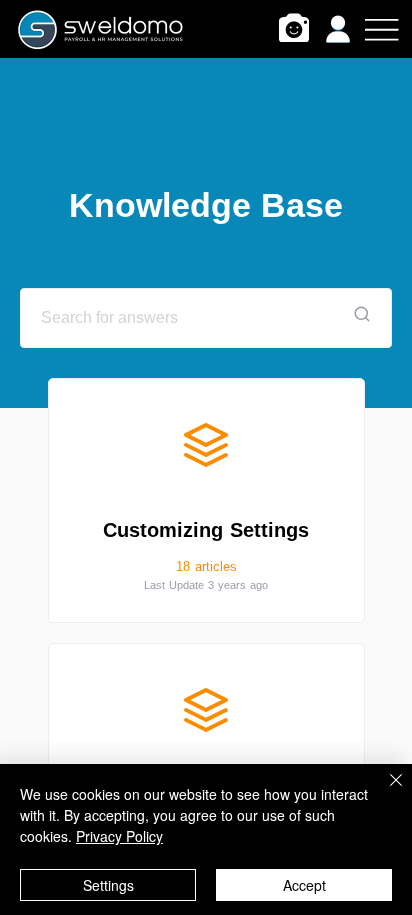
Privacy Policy (119, 836)
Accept (304, 885)
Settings (108, 885)
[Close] (384, 792)
